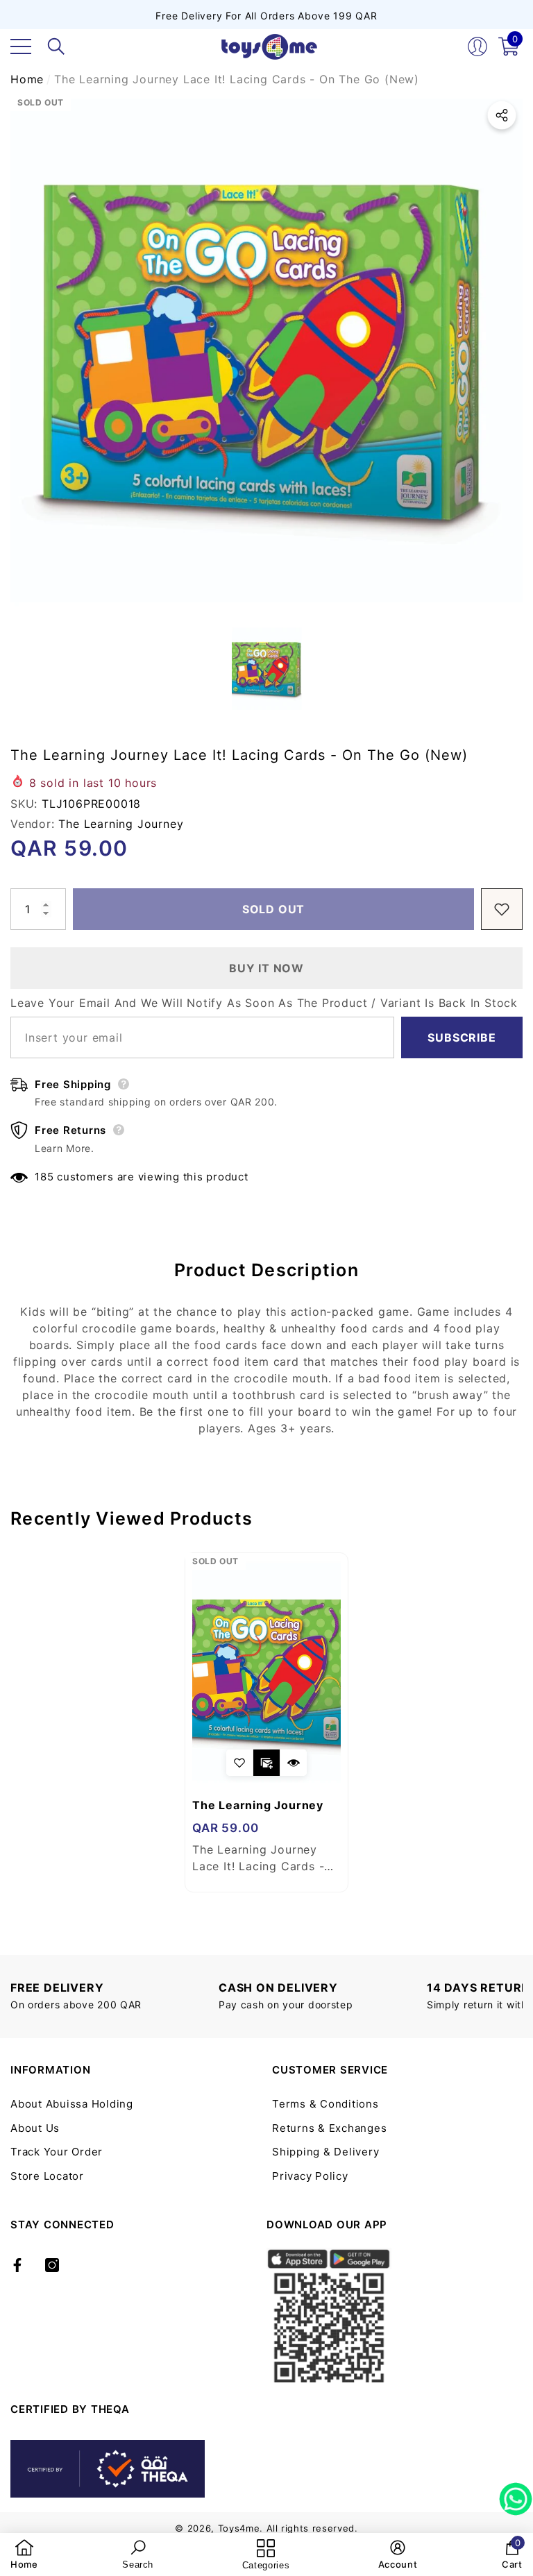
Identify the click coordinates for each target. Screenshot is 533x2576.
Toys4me (239, 2528)
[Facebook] (17, 2265)
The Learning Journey (121, 824)
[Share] (502, 115)
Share (502, 115)
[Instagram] (52, 2265)
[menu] (21, 46)
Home (27, 79)
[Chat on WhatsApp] (516, 2494)
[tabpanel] (266, 1722)
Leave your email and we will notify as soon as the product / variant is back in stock (264, 1003)
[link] (24, 2554)
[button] (56, 46)
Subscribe (462, 1037)
